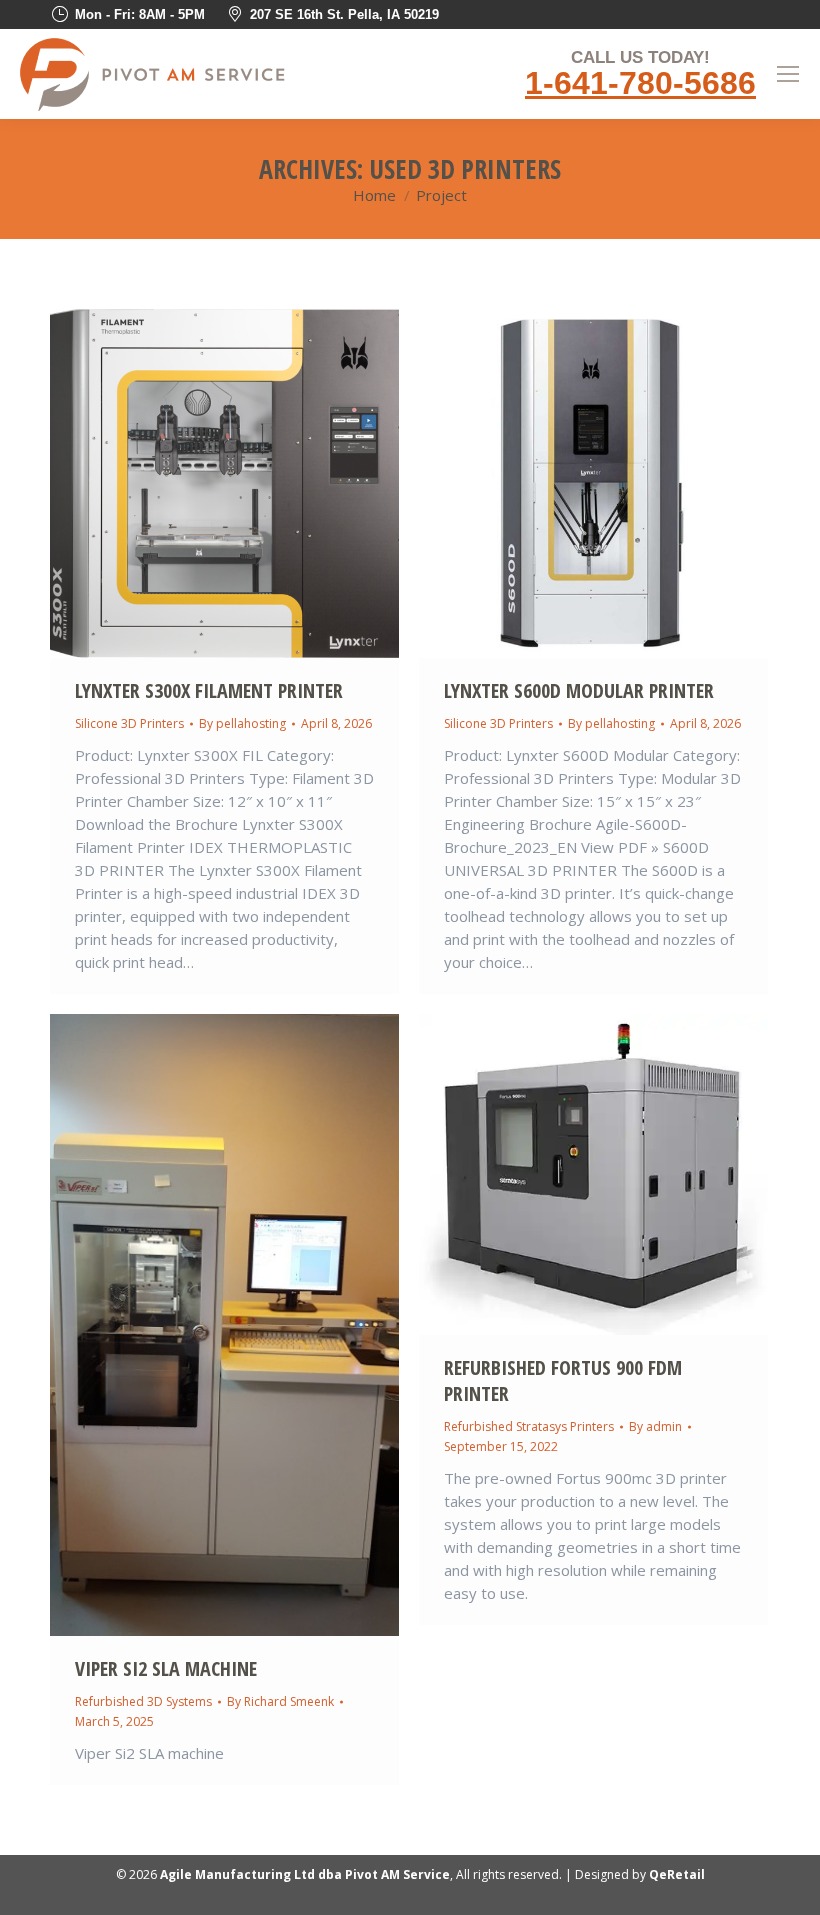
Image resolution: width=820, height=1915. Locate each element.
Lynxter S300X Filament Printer (209, 690)
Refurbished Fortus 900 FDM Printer (563, 1380)
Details (279, 484)
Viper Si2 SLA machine (166, 1668)
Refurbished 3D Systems (143, 1701)
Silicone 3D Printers (129, 723)
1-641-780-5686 (640, 83)
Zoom (225, 484)
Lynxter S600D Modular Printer (579, 690)
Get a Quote (171, 484)
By (242, 723)
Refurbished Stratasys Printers (529, 1426)
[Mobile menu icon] (788, 74)
